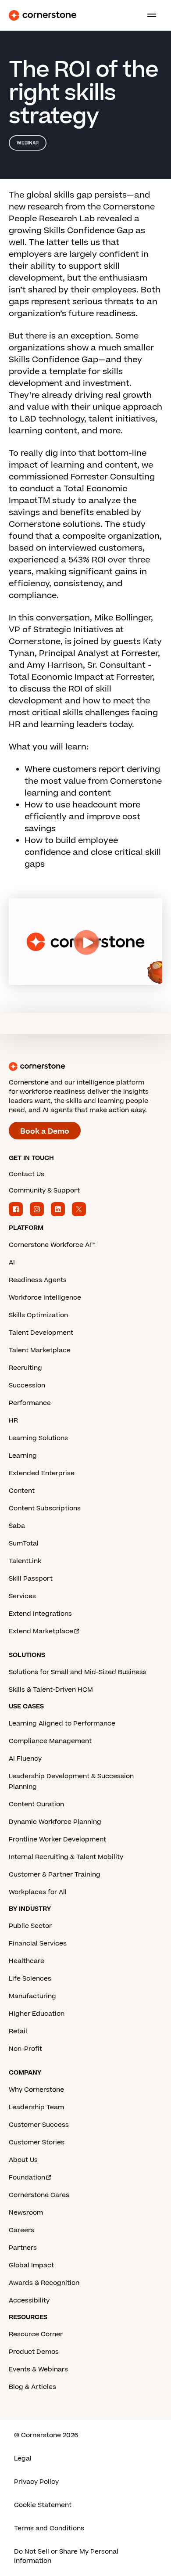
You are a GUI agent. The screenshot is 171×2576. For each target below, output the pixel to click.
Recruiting (25, 1368)
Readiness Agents (38, 1280)
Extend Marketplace (41, 1631)
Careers (21, 2230)
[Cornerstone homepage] (85, 1066)
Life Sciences (30, 1979)
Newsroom (26, 2213)
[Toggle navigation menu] (148, 15)
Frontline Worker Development (57, 1839)
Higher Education (37, 2014)
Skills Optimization (38, 1315)
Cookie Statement (43, 2505)
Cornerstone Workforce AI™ (52, 1245)
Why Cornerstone (36, 2090)
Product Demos (34, 2352)
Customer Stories (37, 2142)
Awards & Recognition (44, 2283)
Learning (23, 1456)
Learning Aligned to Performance (62, 1724)
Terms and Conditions (49, 2528)
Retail (18, 2031)
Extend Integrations (40, 1614)
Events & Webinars (38, 2369)
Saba (17, 1526)
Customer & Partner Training (55, 1875)
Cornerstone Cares (39, 2195)
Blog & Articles (32, 2387)
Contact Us (27, 1174)
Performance (30, 1403)
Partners (23, 2248)
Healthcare (27, 1961)
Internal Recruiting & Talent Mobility (66, 1857)
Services (22, 1596)
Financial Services (38, 1944)
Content (22, 1491)
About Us (23, 2160)
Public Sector (30, 1926)
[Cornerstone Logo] (43, 15)
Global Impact (31, 2265)
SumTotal (24, 1544)
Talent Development (41, 1333)
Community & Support (44, 1191)
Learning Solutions (38, 1438)
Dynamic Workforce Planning (55, 1822)
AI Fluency (25, 1759)
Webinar (28, 143)
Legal (23, 2459)
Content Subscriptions (45, 1508)
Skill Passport (31, 1579)
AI (12, 1263)
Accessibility (29, 2300)
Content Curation (36, 1804)
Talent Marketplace (40, 1350)
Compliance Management (50, 1741)
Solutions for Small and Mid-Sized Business (78, 1672)
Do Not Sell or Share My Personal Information (66, 2556)
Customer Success (39, 2125)
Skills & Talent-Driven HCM (51, 1690)
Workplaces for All (38, 1892)
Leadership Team (36, 2107)
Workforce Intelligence (45, 1298)
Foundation (27, 2178)
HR (13, 1421)
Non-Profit (25, 2049)
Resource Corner (36, 2334)
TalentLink (25, 1561)
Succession (27, 1385)
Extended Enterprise (42, 1473)
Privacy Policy (36, 2482)
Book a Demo (45, 1131)
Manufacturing (32, 1996)
